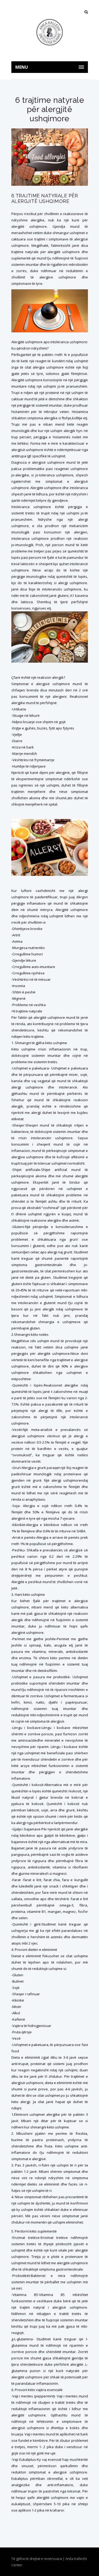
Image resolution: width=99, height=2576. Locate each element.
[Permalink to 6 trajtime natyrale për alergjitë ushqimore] (50, 184)
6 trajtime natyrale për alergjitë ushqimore (45, 198)
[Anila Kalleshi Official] (50, 32)
